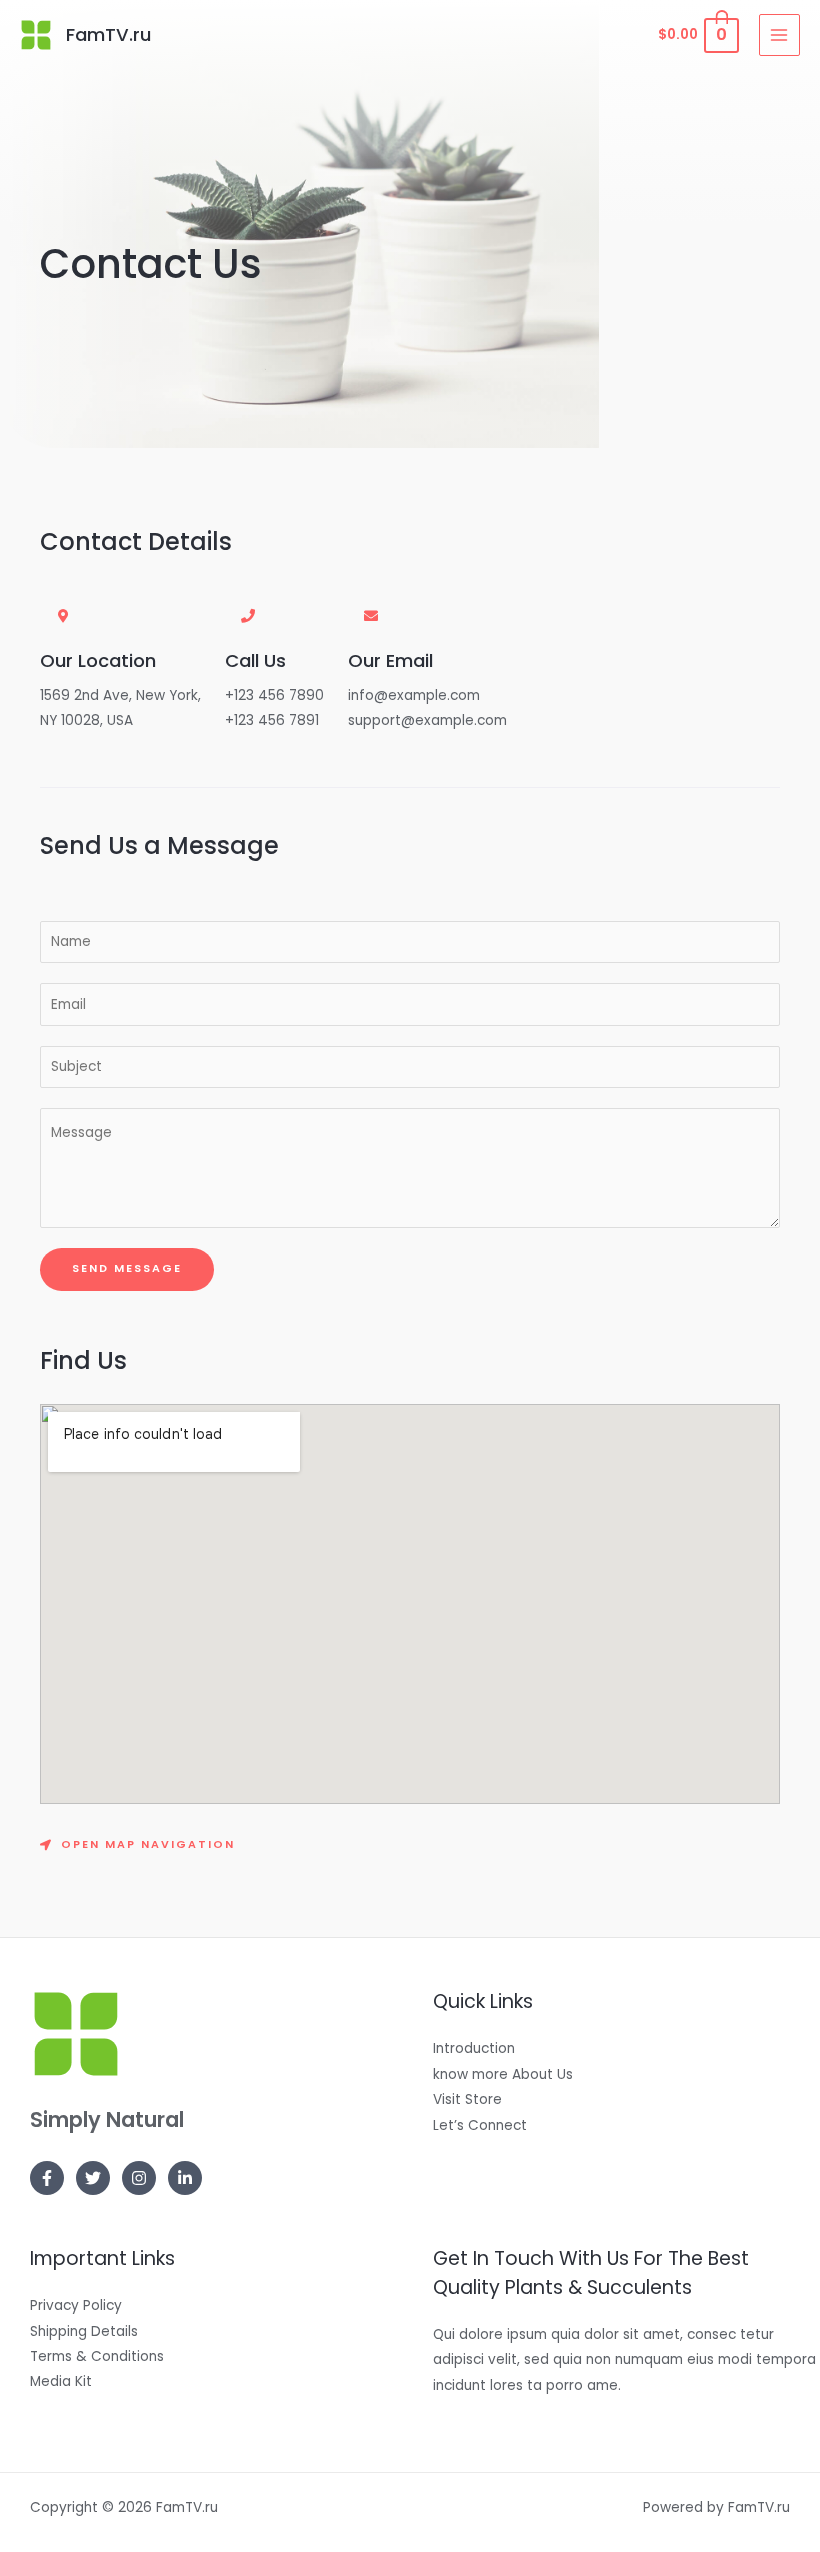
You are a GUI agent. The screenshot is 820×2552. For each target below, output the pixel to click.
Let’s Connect (480, 2125)
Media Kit (61, 2381)
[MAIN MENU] (779, 34)
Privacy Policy (76, 2305)
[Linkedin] (185, 2178)
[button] (137, 1846)
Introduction (474, 2048)
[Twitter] (93, 2178)
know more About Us (503, 2074)
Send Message (127, 1268)
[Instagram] (139, 2178)
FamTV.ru (108, 34)
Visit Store (467, 2099)
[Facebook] (47, 2178)
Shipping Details (84, 2331)
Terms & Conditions (97, 2356)
